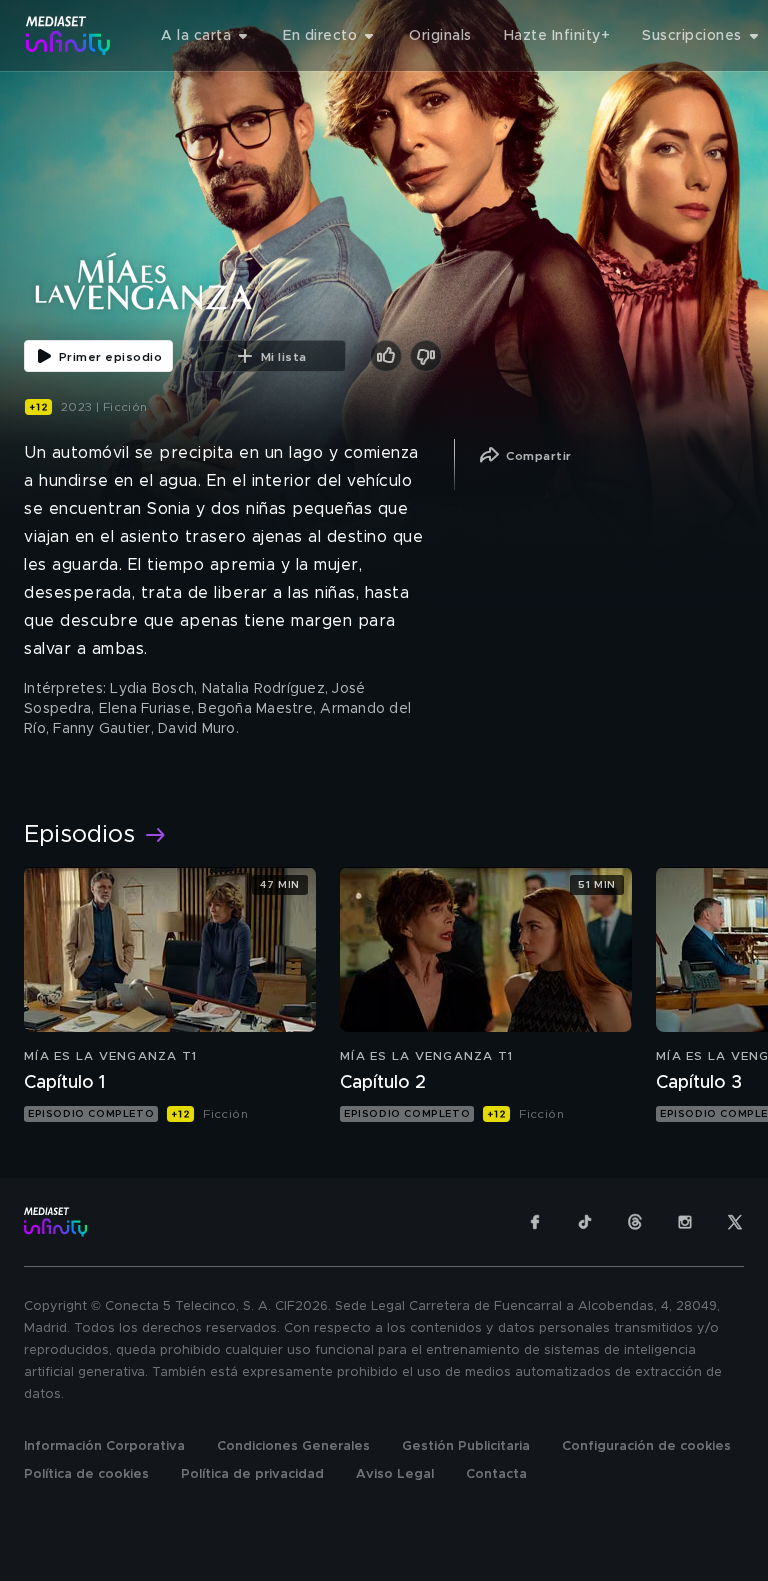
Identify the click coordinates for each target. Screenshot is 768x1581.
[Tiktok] (585, 1222)
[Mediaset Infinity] (68, 35)
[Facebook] (535, 1222)
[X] (735, 1222)
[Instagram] (685, 1222)
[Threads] (635, 1222)
